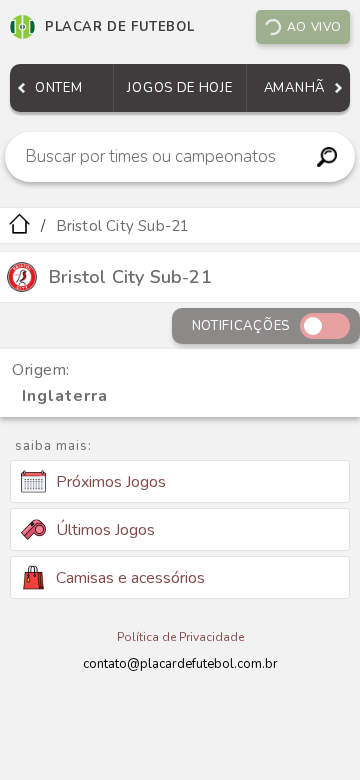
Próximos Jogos (111, 482)
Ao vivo (314, 27)
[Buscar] (326, 157)
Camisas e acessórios (130, 578)
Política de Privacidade (180, 637)
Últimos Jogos (105, 530)
